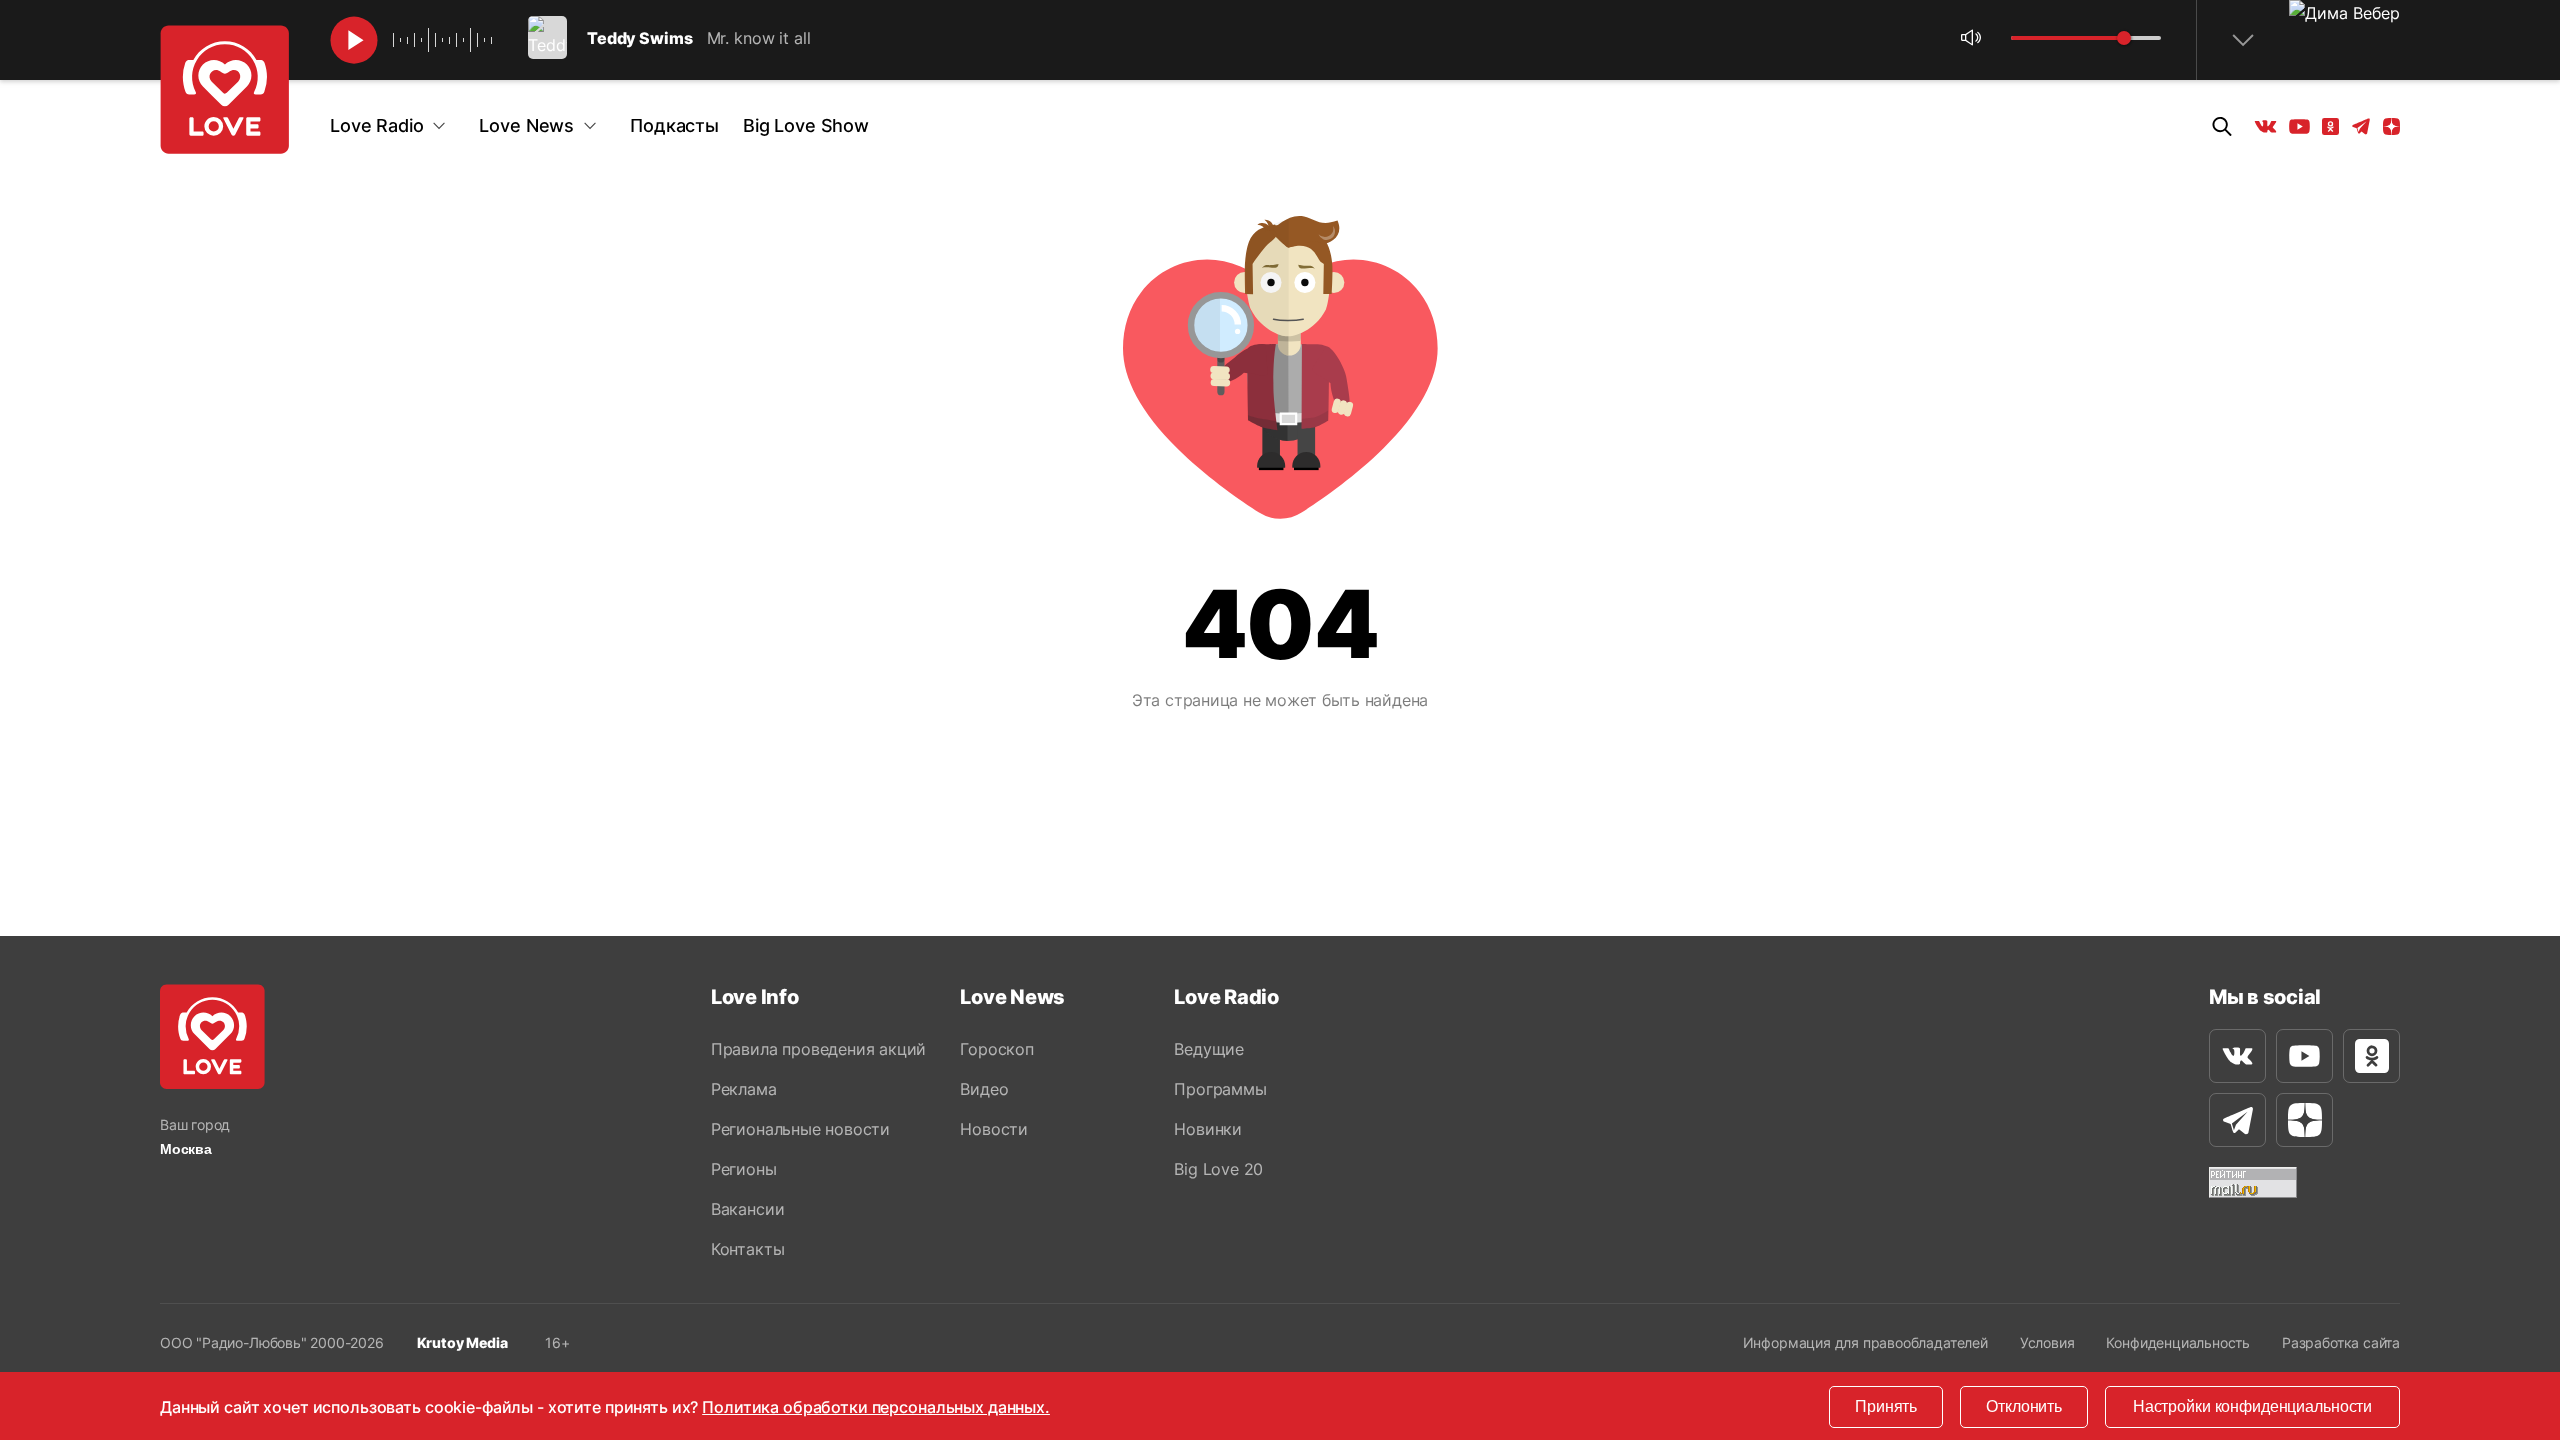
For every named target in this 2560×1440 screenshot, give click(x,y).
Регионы (744, 1169)
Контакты (747, 1249)
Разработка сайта (2341, 1342)
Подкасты (674, 125)
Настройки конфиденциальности (2252, 1406)
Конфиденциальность (2178, 1342)
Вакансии (747, 1209)
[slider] (2124, 38)
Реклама (744, 1089)
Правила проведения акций (818, 1049)
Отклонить (2024, 1406)
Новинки (1208, 1129)
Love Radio (376, 125)
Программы (1220, 1089)
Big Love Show (806, 125)
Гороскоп (996, 1049)
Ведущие (1209, 1049)
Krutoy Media (462, 1342)
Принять (1886, 1406)
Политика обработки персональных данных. (876, 1407)
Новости (994, 1129)
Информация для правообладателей (1865, 1342)
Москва (186, 1149)
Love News (526, 125)
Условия (2047, 1342)
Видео (984, 1089)
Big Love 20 (1218, 1169)
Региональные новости (800, 1129)
